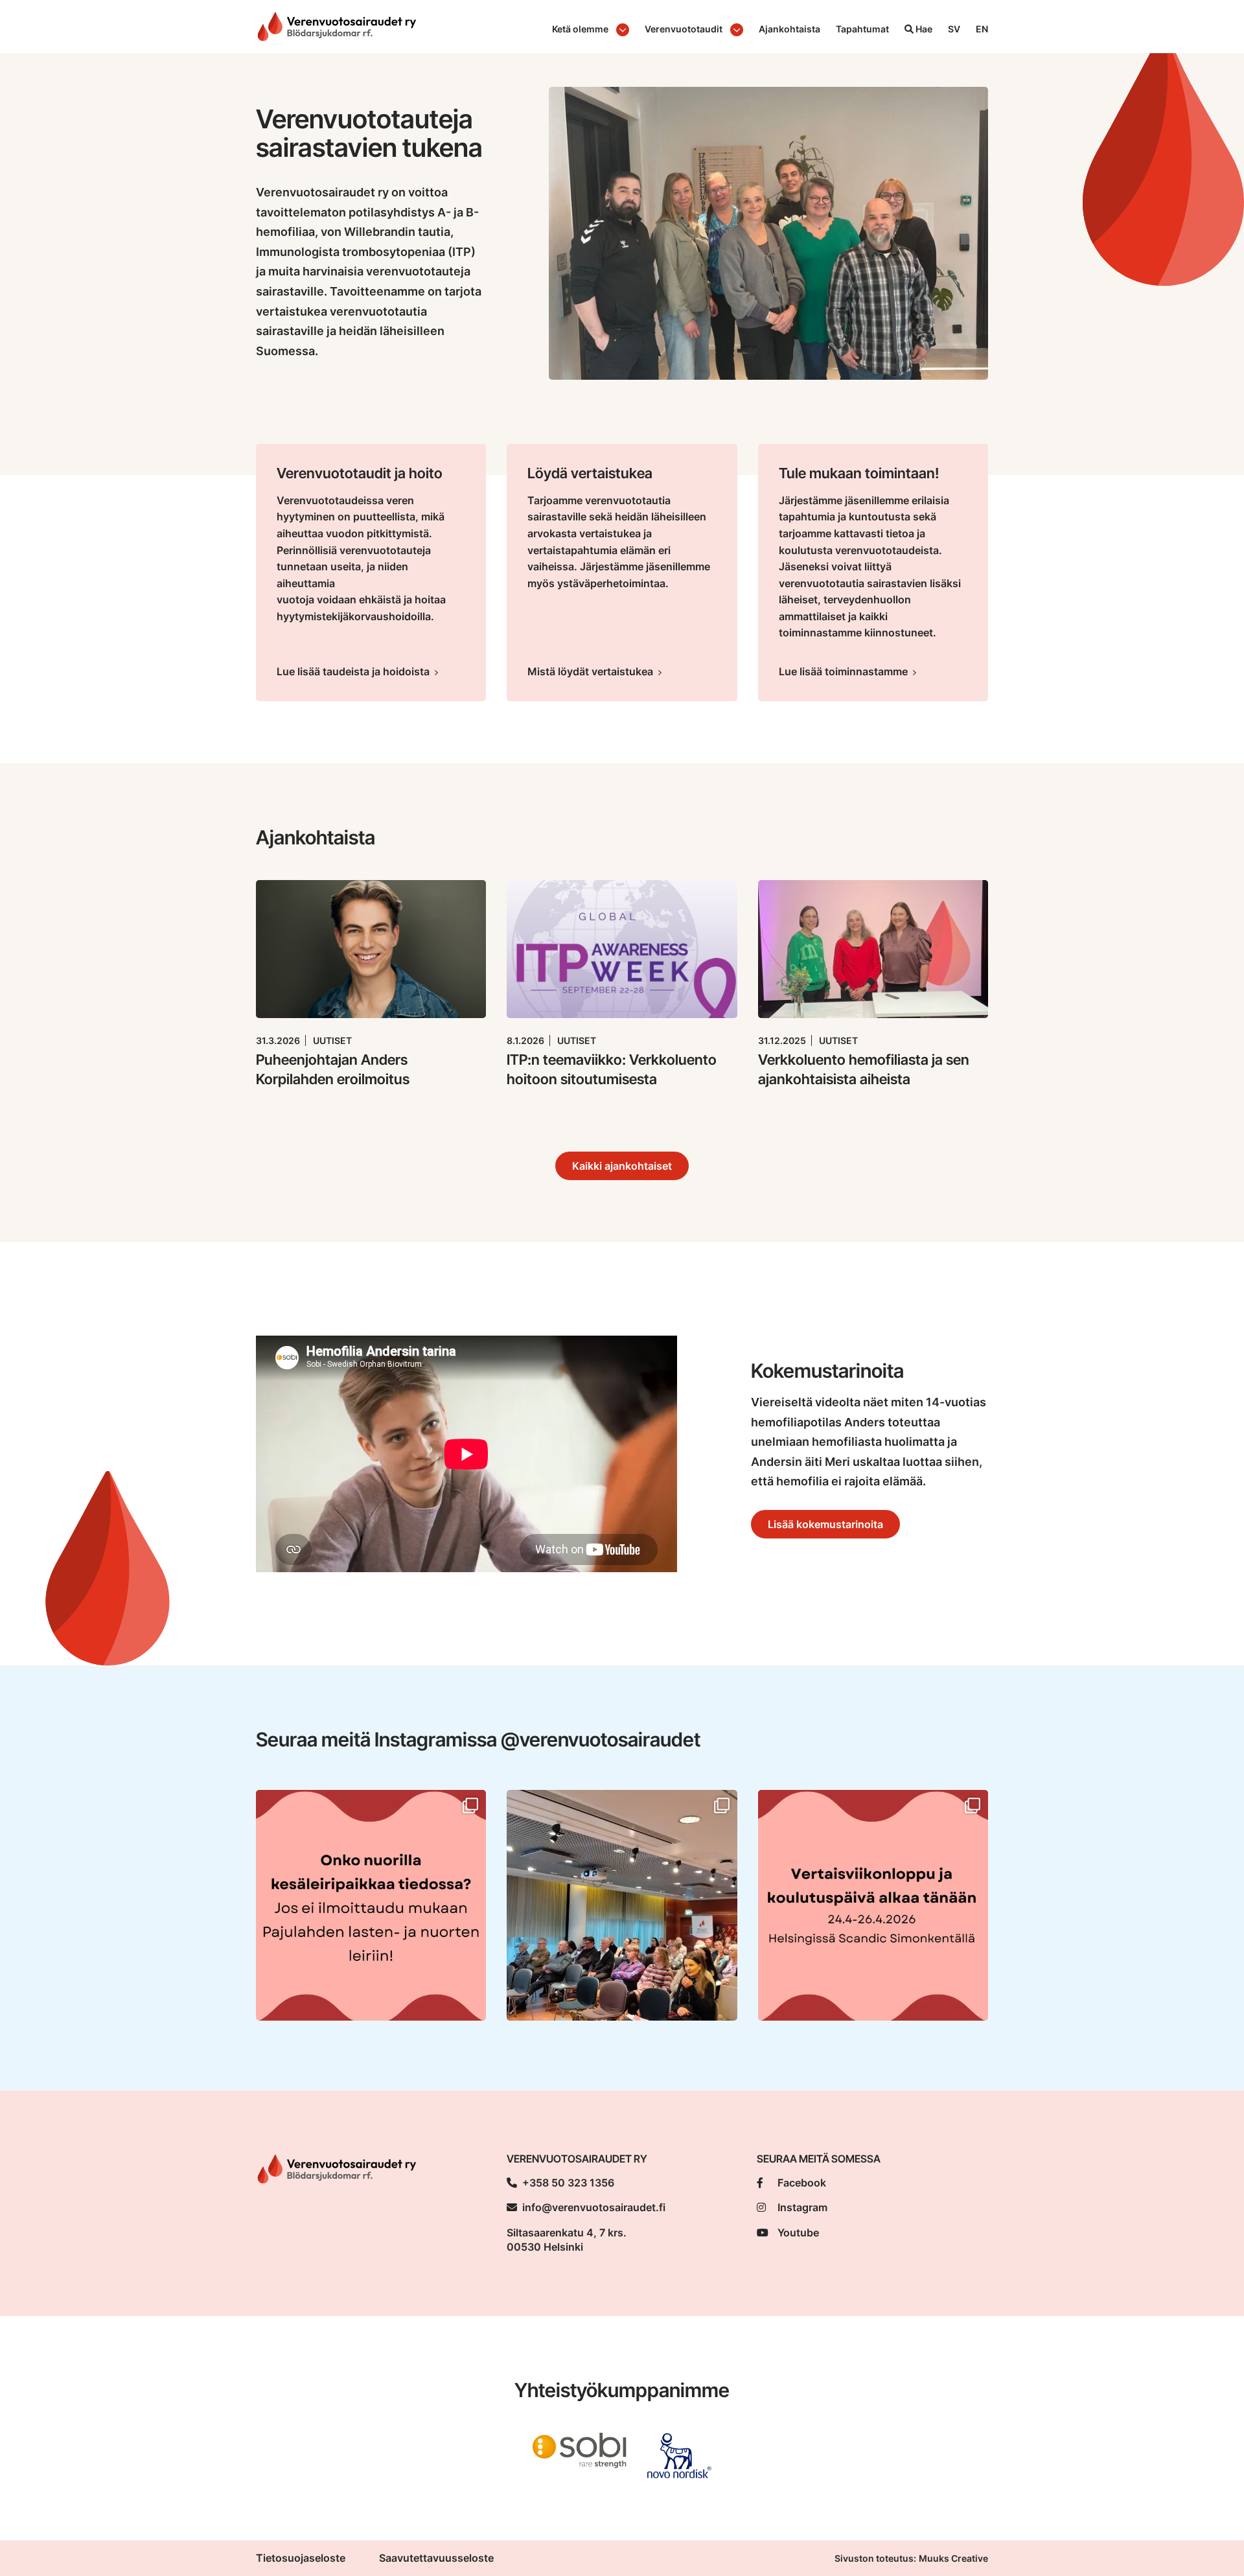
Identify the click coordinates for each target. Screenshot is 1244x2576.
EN (982, 29)
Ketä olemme (580, 29)
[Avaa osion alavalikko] (623, 30)
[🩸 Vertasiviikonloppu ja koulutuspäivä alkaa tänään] (873, 1905)
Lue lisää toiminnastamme (843, 671)
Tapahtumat (862, 29)
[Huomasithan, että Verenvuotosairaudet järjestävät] (371, 1905)
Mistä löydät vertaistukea (590, 671)
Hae (923, 29)
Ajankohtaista (789, 29)
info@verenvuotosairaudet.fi (594, 2207)
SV (954, 29)
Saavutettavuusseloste (436, 2558)
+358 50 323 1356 (568, 2183)
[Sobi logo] (580, 2450)
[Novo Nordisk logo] (679, 2455)
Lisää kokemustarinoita (825, 1524)
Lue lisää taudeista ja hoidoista (353, 671)
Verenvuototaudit (684, 29)
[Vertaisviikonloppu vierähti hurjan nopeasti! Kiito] (622, 1905)
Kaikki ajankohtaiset (622, 1166)
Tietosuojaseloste (301, 2558)
